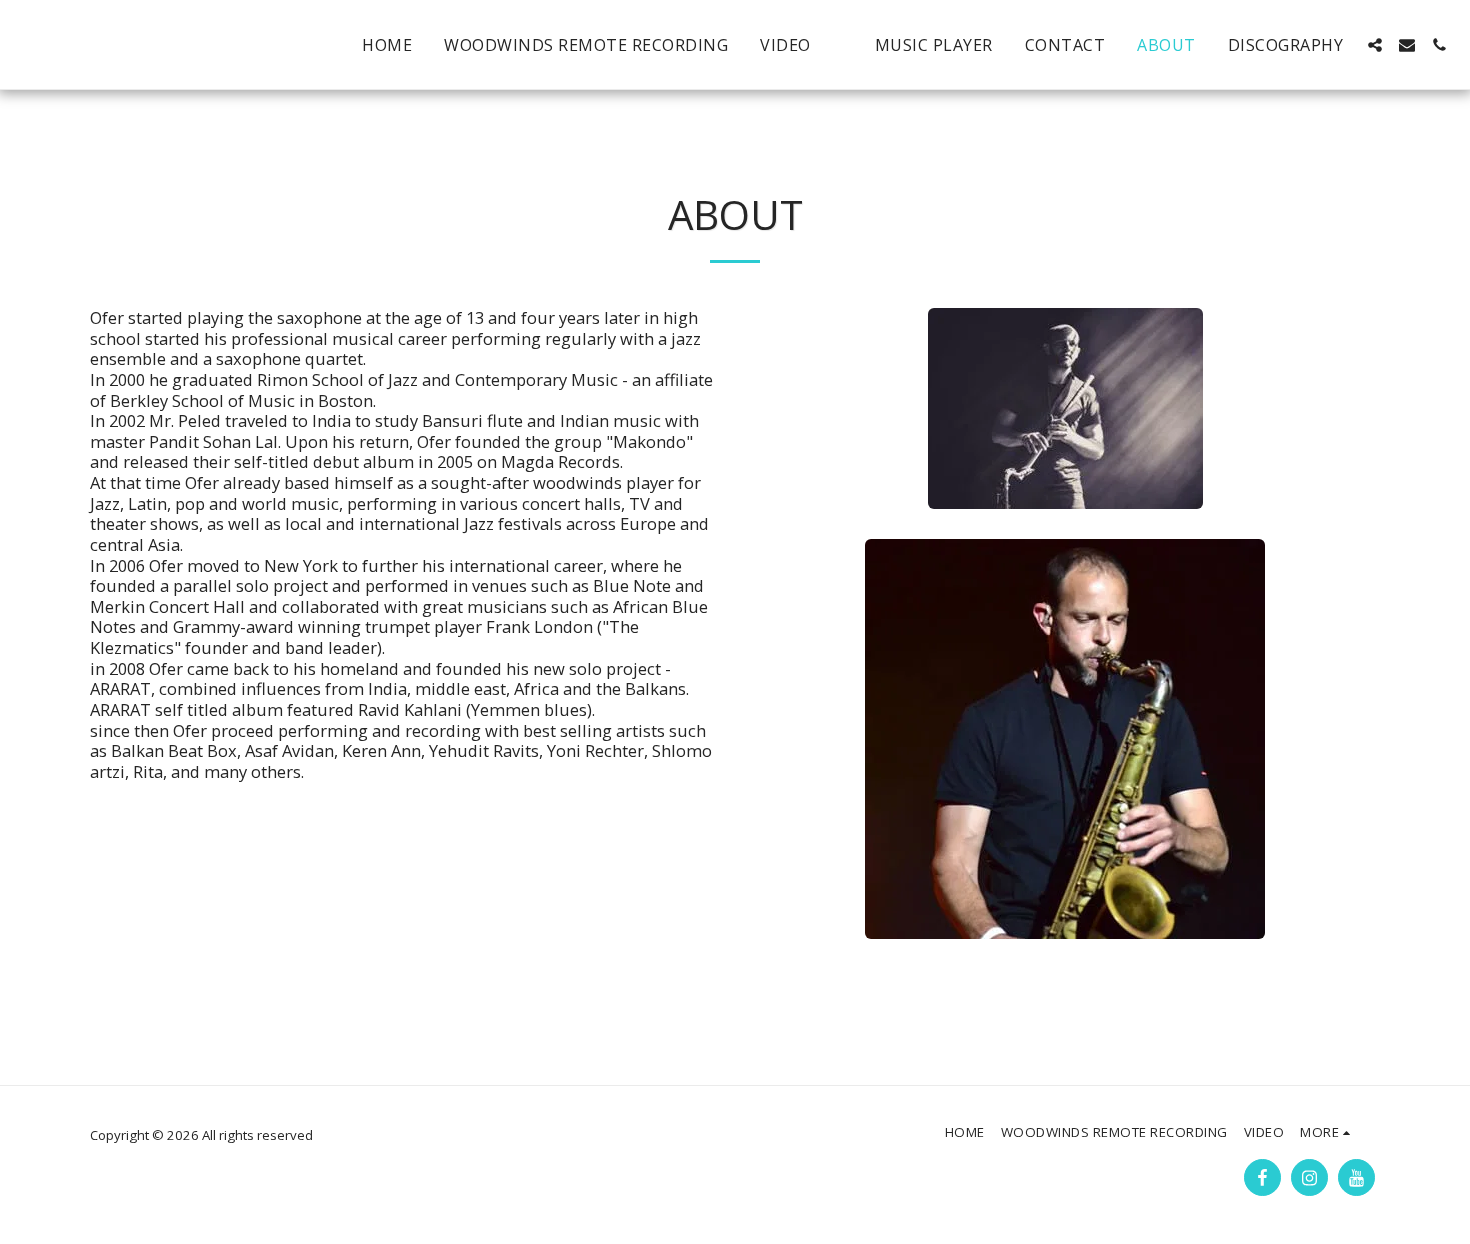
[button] (1375, 45)
